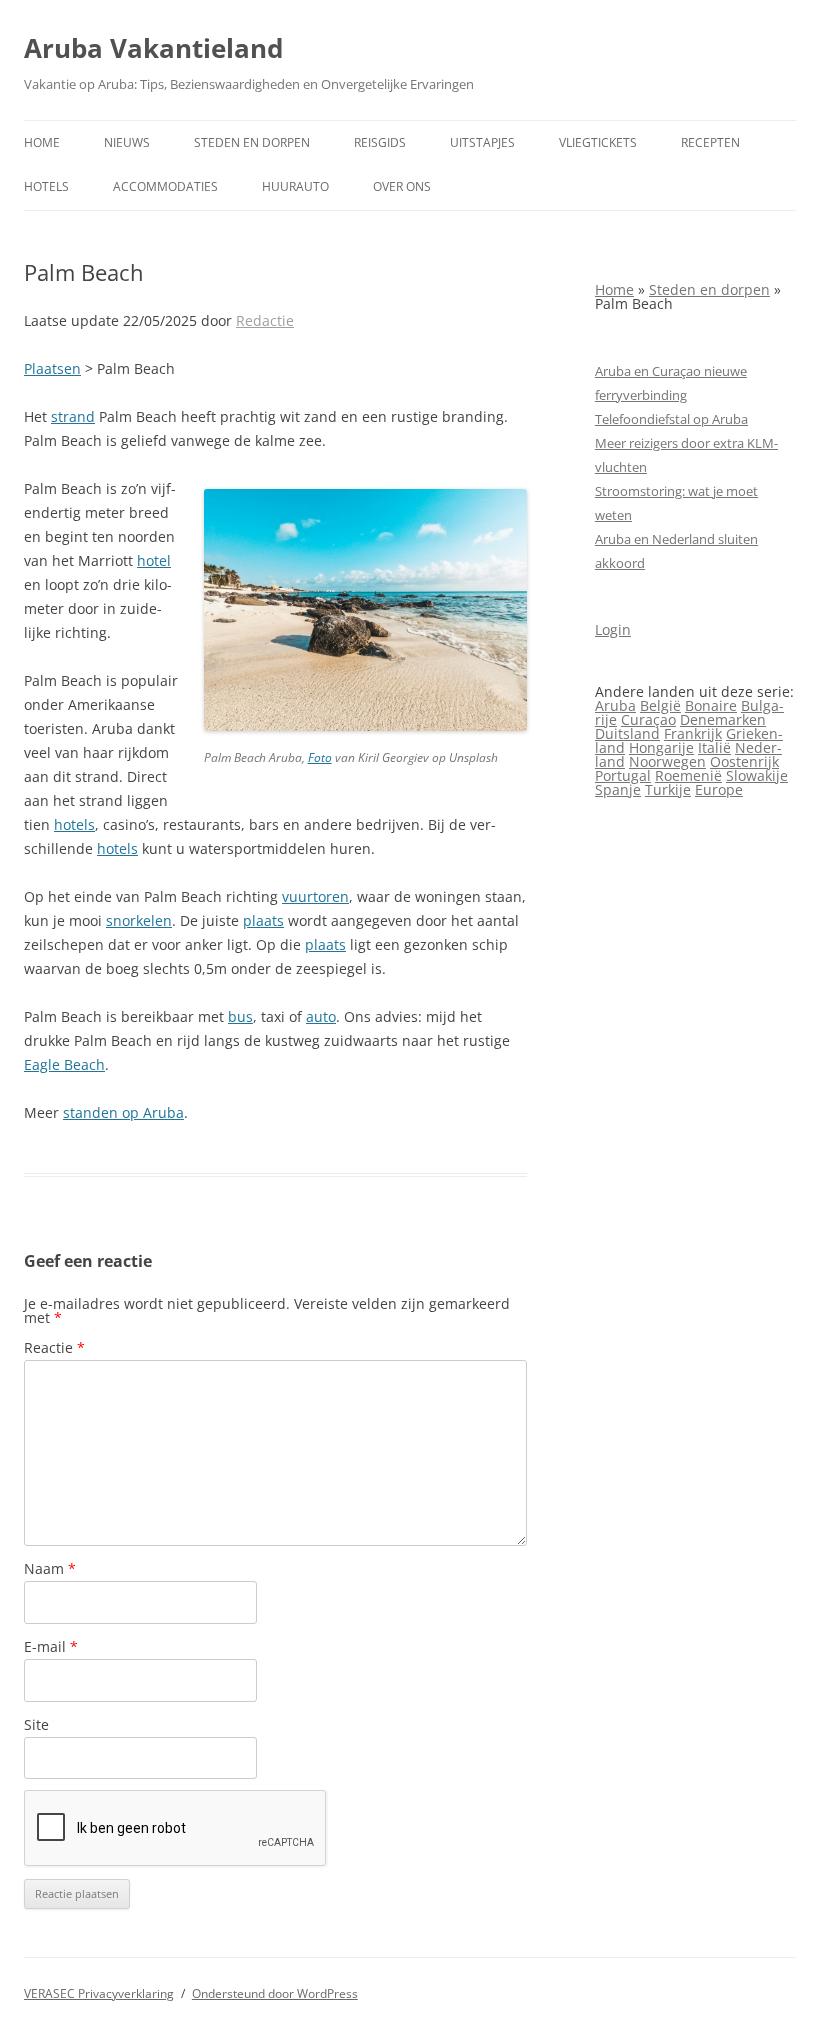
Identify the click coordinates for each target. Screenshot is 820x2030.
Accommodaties (165, 186)
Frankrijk (693, 733)
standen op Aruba (123, 1112)
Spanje (618, 789)
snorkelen (139, 920)
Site (36, 1724)
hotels (74, 824)
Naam (50, 1568)
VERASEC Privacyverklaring (99, 1993)
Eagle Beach (64, 1064)
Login (613, 629)
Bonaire (711, 705)
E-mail (51, 1646)
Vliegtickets (598, 142)
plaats (263, 920)
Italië (714, 747)
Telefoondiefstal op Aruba (671, 419)
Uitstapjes (482, 142)
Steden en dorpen (252, 142)
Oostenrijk (744, 761)
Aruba (615, 705)
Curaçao (648, 719)
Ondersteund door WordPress (275, 1993)
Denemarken (723, 719)
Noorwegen (667, 761)
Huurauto (295, 186)
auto (321, 1016)
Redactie (265, 320)
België (660, 705)
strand (73, 416)
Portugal (623, 775)
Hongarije (661, 747)
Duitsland (627, 733)
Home (42, 142)
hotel (154, 560)
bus (240, 1016)
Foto (320, 757)
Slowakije (757, 775)
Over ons (402, 186)
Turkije (668, 789)
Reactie (54, 1347)
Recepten (710, 142)
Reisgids (380, 142)
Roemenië (688, 775)
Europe (719, 789)
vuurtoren (315, 896)
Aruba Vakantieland (153, 48)
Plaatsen (52, 368)
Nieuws (127, 142)
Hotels (46, 186)
